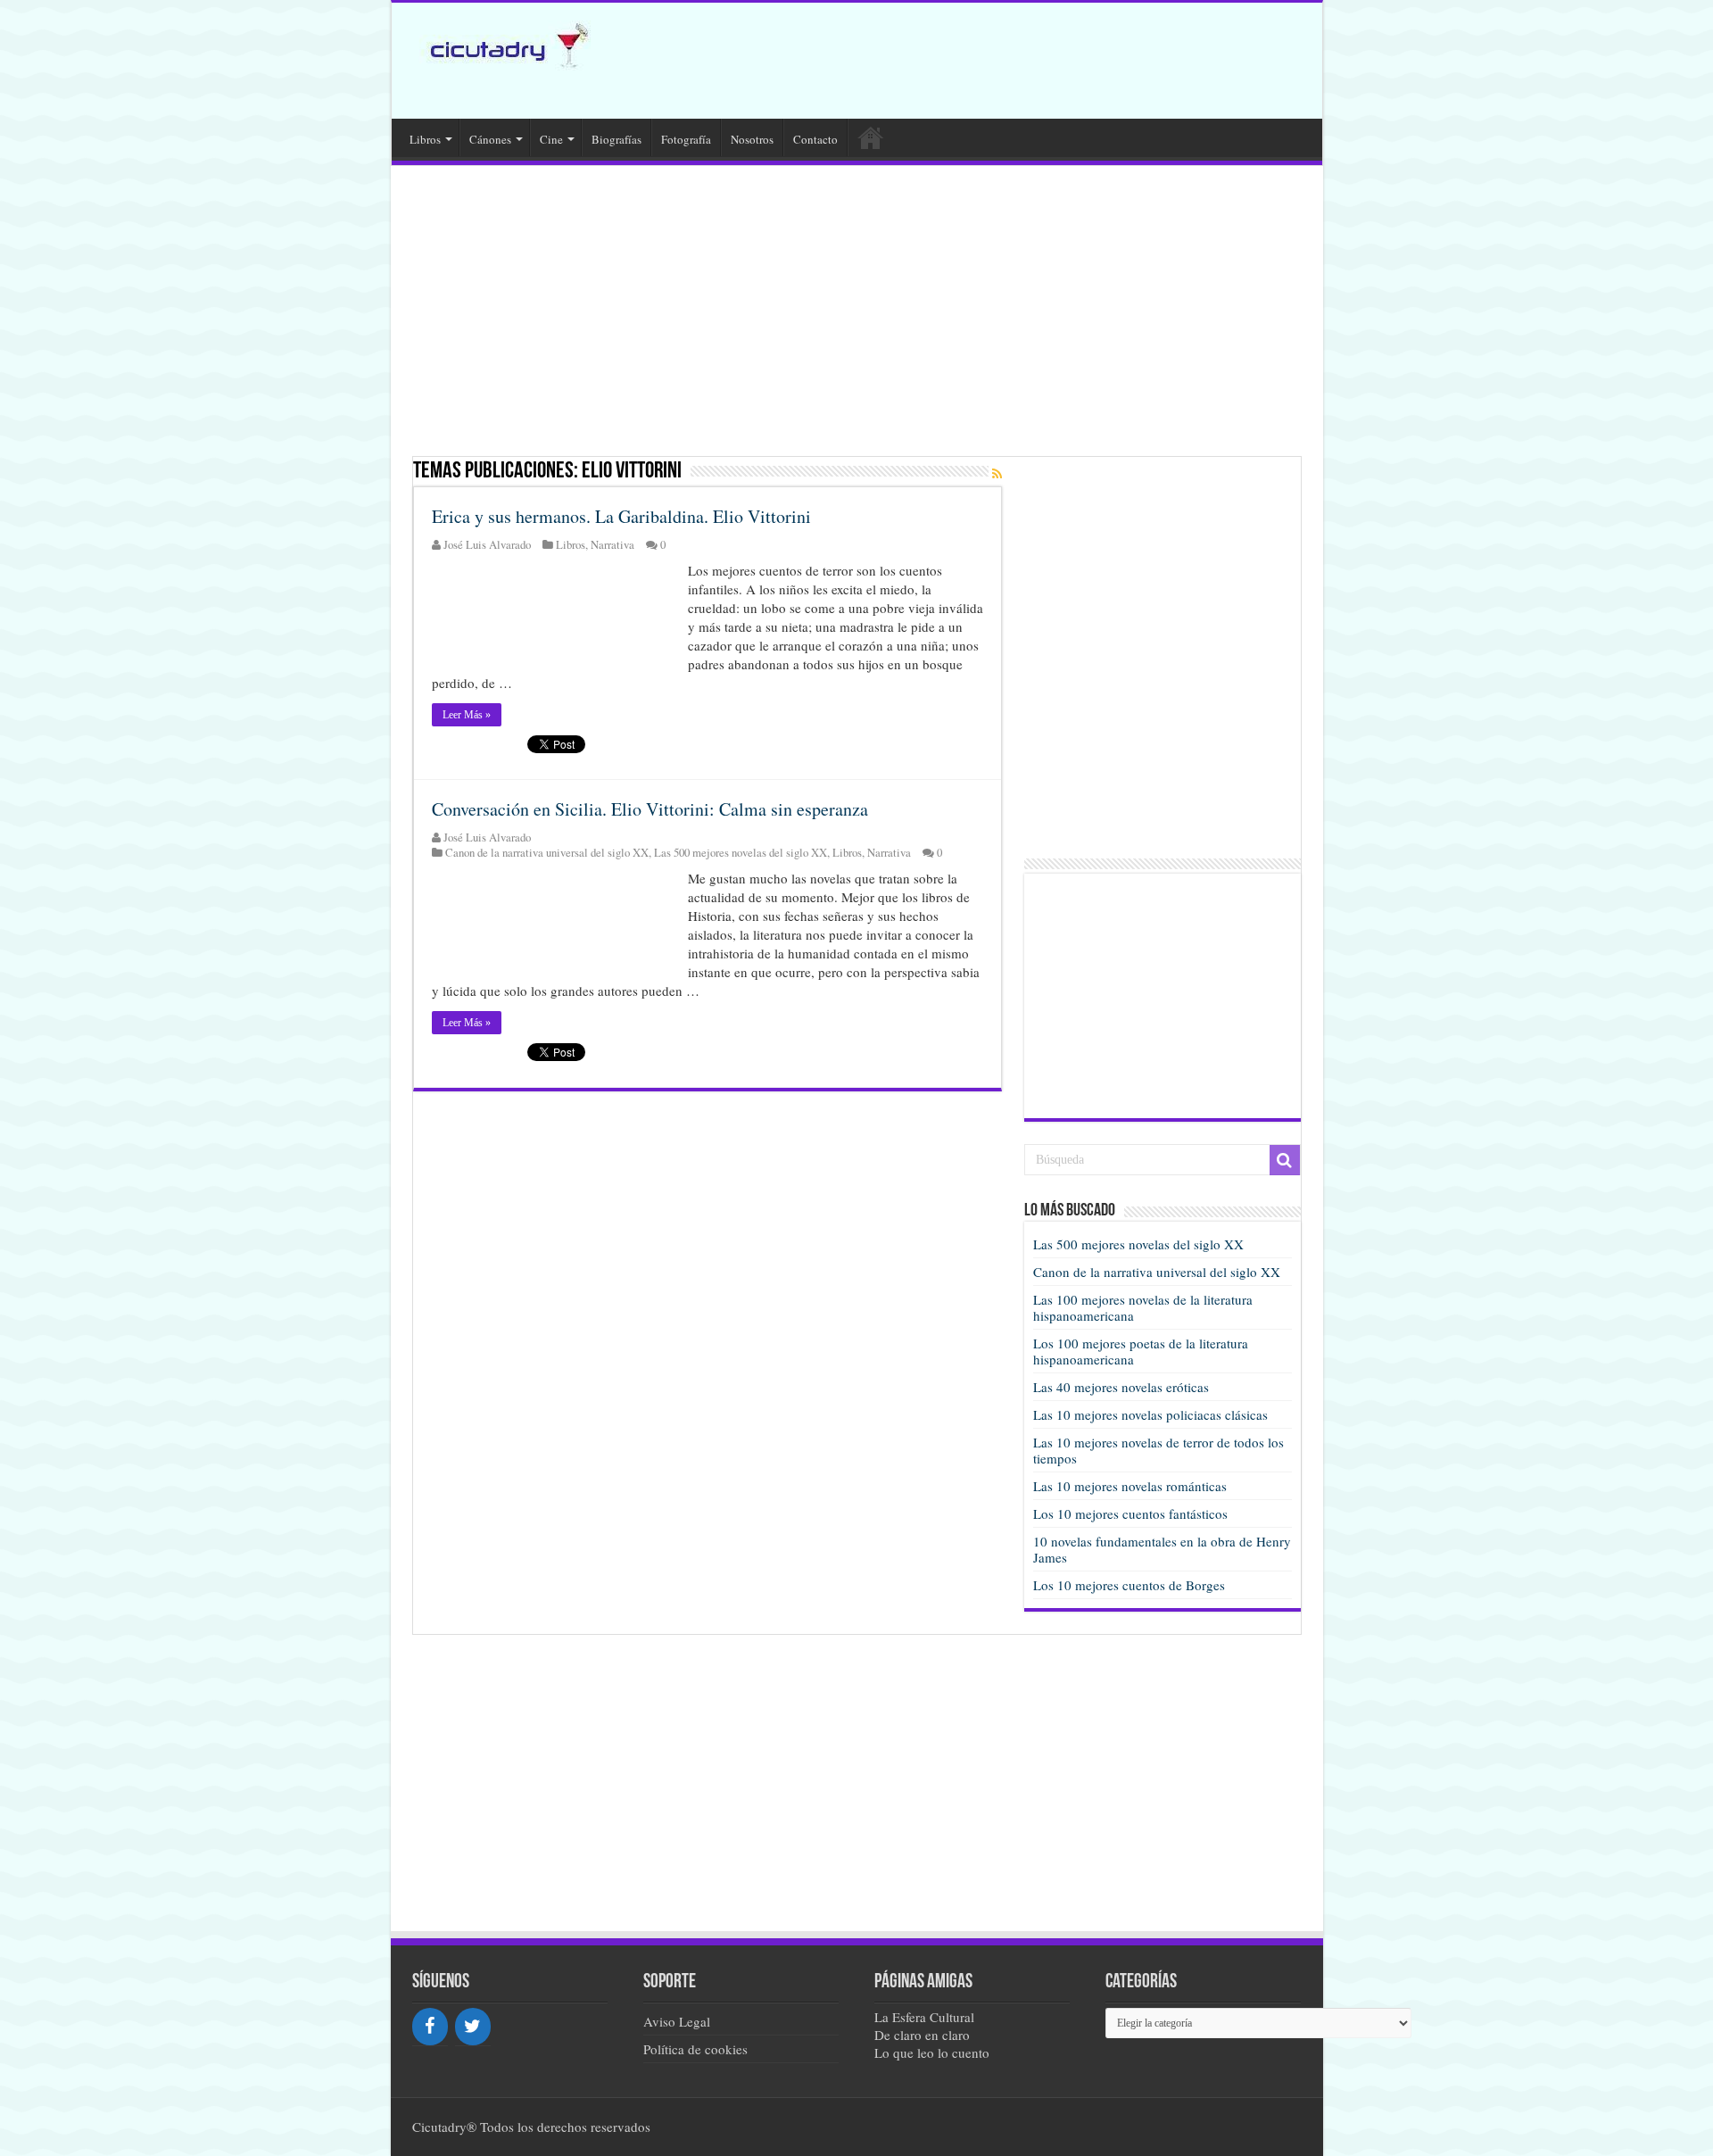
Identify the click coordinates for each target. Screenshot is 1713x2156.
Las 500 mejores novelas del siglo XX (741, 853)
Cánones (490, 139)
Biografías (617, 139)
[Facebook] (430, 2027)
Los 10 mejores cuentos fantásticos (1130, 1513)
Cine (551, 139)
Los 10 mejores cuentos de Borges (1129, 1585)
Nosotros (752, 139)
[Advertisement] (984, 61)
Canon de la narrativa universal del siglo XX (547, 853)
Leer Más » (467, 715)
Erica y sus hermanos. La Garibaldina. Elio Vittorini (621, 516)
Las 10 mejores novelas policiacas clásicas (1150, 1414)
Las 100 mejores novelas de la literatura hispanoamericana (1143, 1307)
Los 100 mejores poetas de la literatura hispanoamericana (1141, 1351)
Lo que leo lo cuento (932, 2052)
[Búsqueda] (1285, 1160)
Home (871, 137)
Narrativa (612, 545)
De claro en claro (922, 2035)
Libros (425, 139)
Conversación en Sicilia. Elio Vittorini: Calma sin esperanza (650, 809)
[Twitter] (473, 2027)
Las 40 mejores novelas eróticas (1121, 1387)
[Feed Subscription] (997, 473)
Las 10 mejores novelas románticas (1130, 1486)
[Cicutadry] (501, 44)
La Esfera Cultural (924, 2017)
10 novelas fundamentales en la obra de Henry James (1162, 1549)
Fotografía (686, 139)
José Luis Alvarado (487, 545)
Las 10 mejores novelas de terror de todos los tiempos (1159, 1450)
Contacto (815, 139)
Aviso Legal (677, 2021)
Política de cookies (695, 2049)
